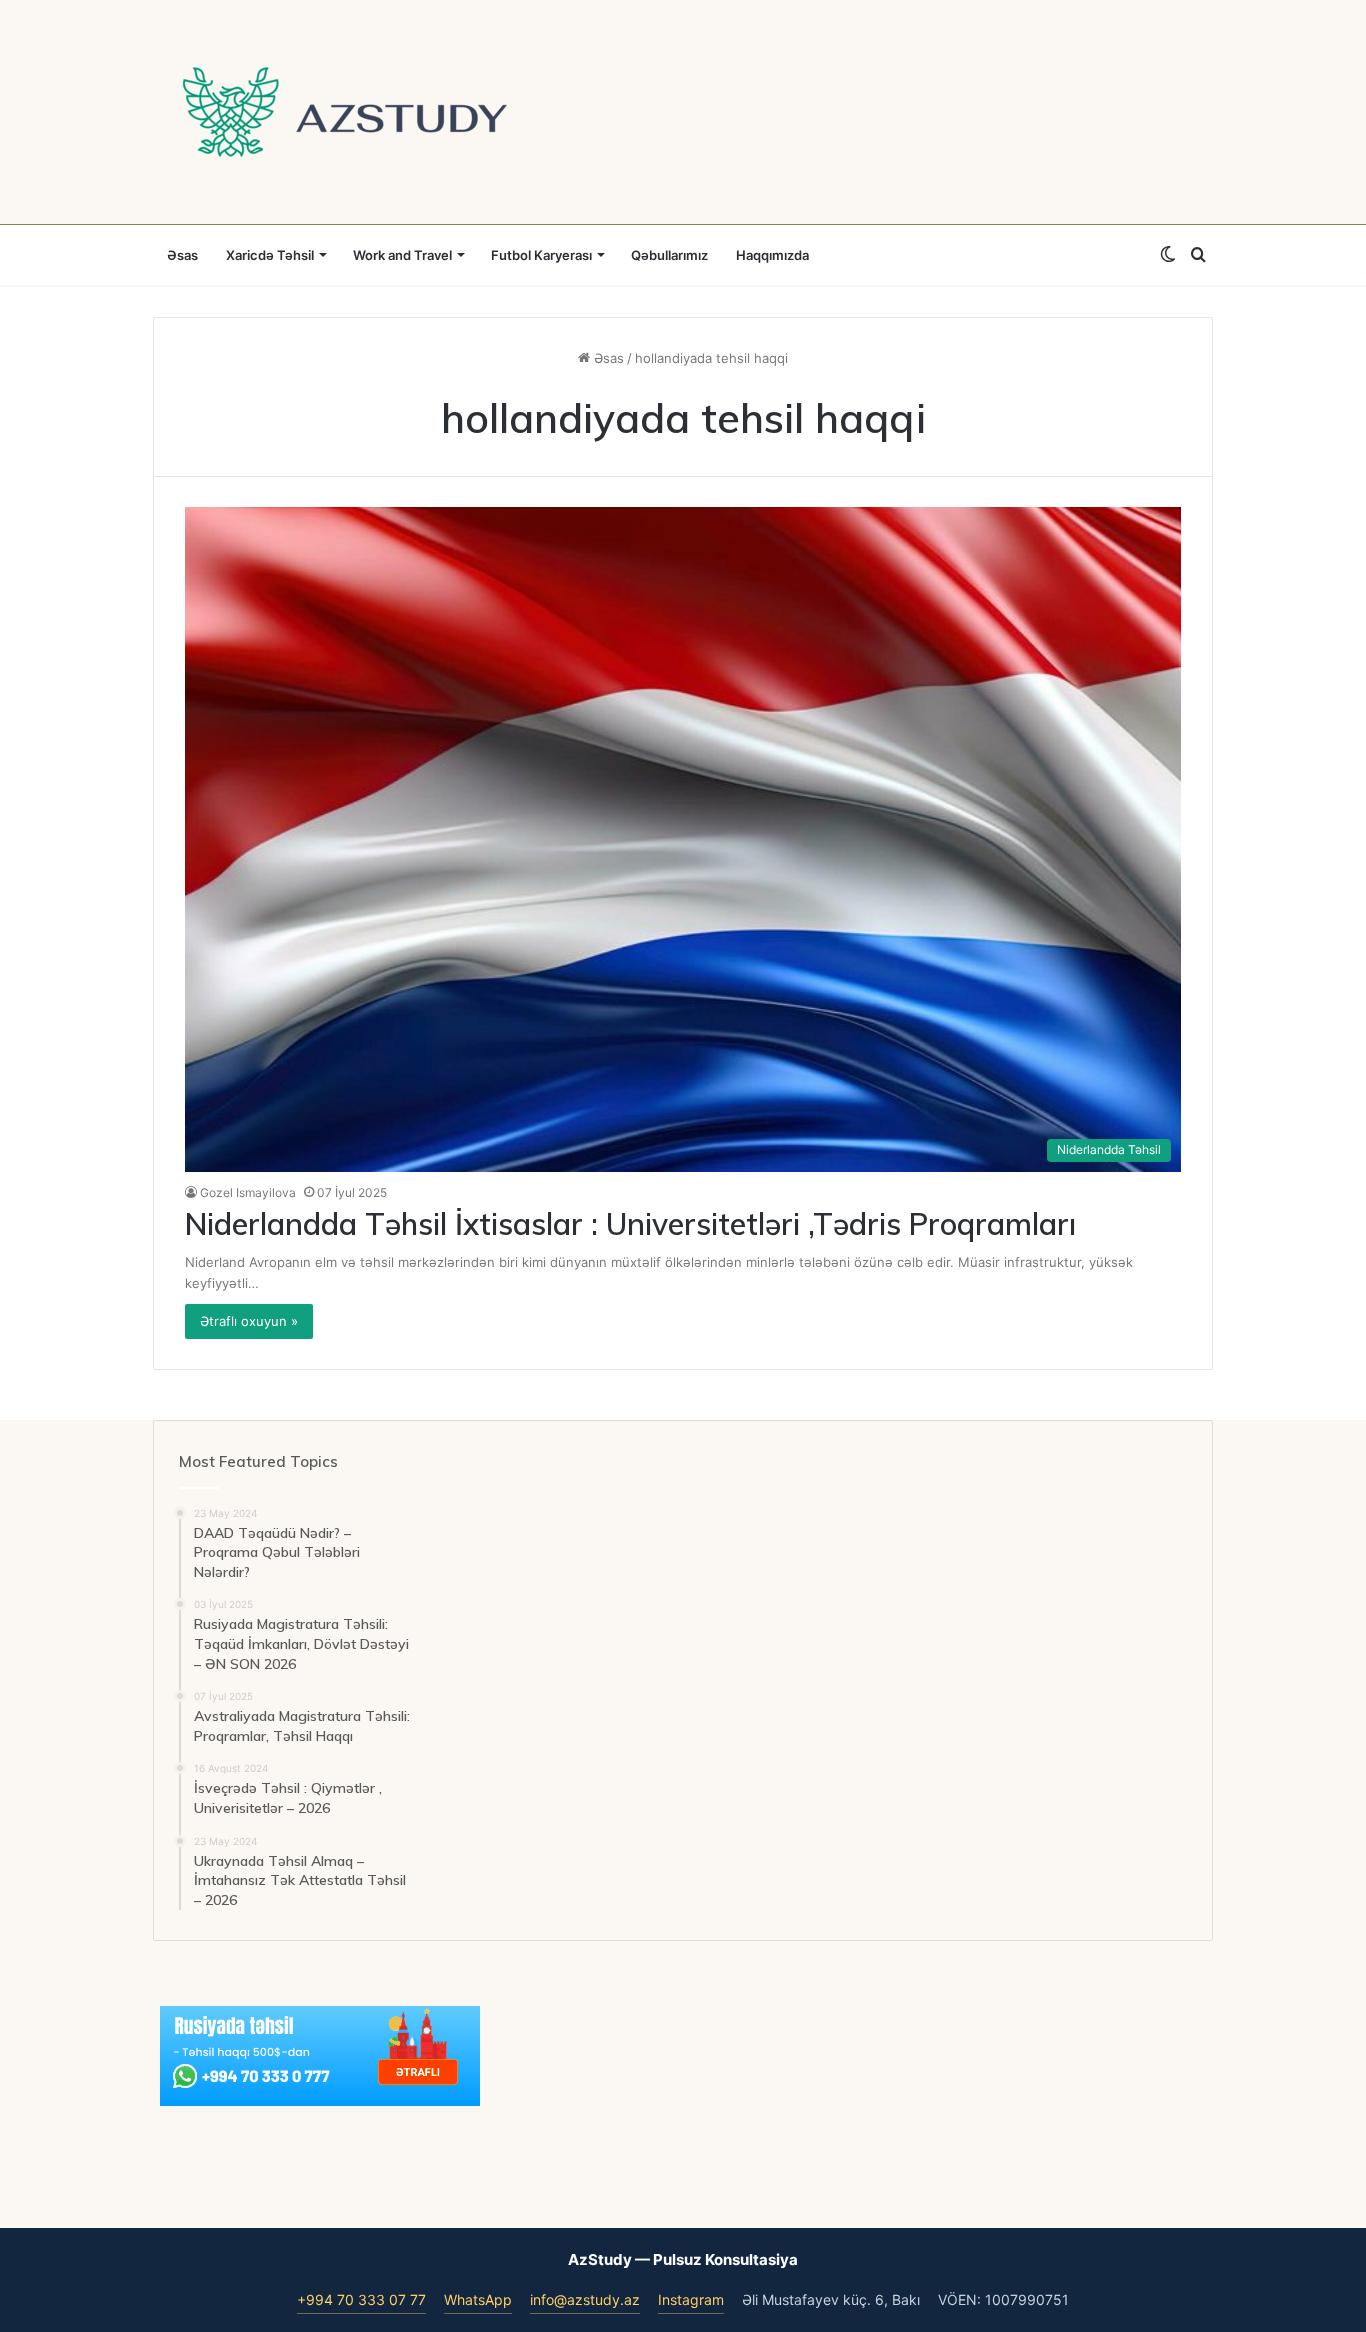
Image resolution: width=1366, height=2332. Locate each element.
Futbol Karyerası (541, 255)
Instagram (691, 2299)
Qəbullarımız (669, 255)
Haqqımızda (772, 255)
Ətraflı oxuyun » (249, 1321)
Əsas (182, 255)
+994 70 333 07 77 (361, 2299)
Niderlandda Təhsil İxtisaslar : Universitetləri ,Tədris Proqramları (630, 1224)
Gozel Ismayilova (248, 1192)
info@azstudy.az (585, 2299)
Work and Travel (402, 255)
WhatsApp (478, 2299)
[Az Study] (345, 112)
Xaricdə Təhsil (270, 255)
